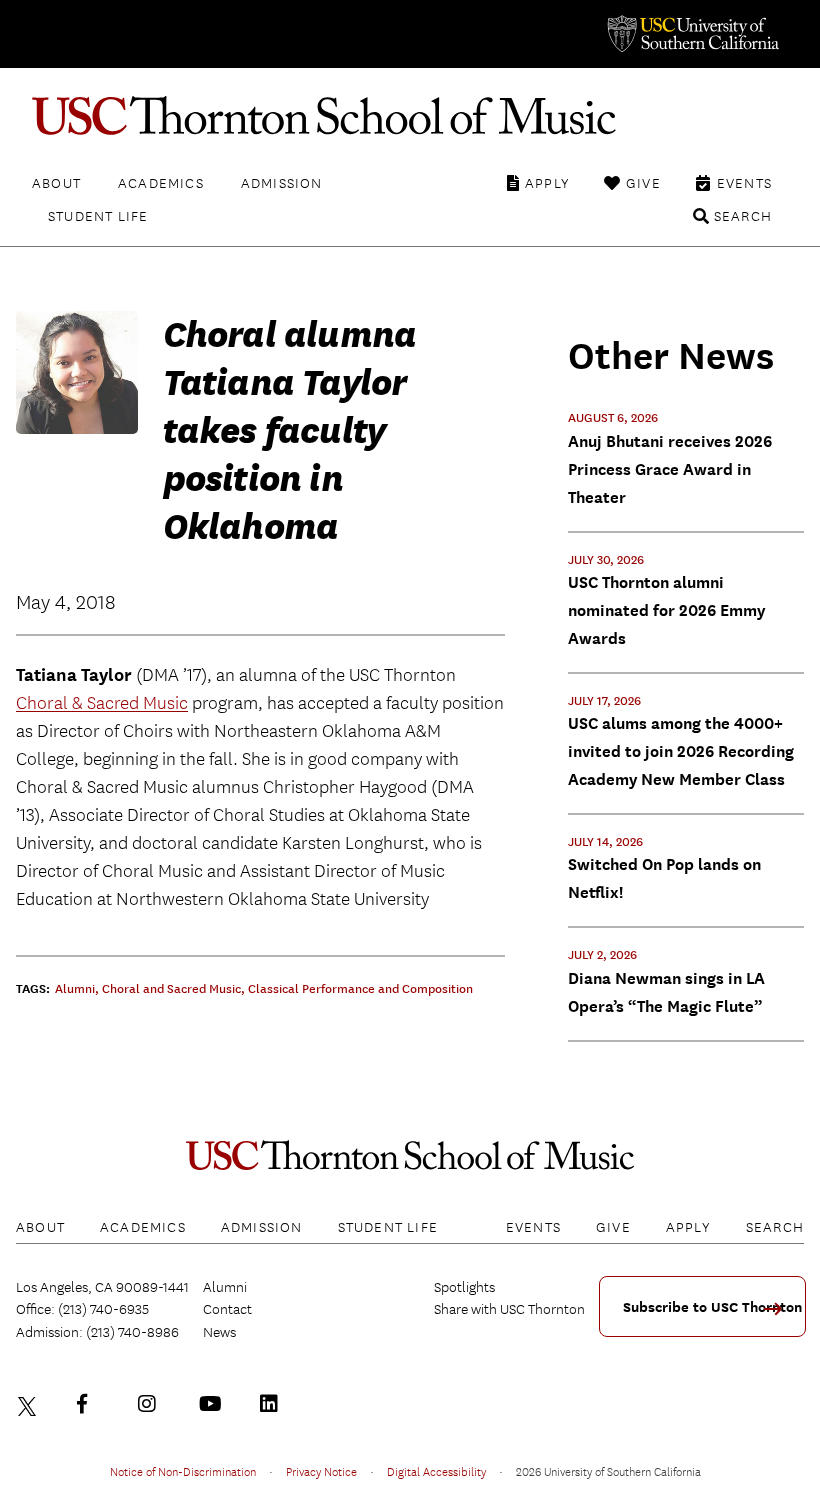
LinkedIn (274, 1404)
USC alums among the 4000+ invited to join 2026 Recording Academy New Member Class (681, 751)
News (219, 1332)
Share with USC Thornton (509, 1309)
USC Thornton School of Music (410, 116)
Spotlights (464, 1287)
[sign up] (780, 1315)
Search (743, 216)
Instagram (152, 1404)
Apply (547, 183)
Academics (161, 183)
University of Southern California (692, 34)
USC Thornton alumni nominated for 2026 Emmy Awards (666, 610)
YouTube (213, 1404)
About (56, 183)
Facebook (91, 1404)
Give (643, 183)
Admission (282, 183)
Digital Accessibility (436, 1471)
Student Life (98, 216)
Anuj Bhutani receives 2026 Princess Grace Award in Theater (670, 469)
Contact (227, 1309)
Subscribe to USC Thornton (712, 1307)
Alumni (225, 1287)
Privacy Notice (321, 1471)
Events (744, 183)
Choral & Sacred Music (102, 703)
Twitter (30, 1404)
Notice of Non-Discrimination (183, 1471)
